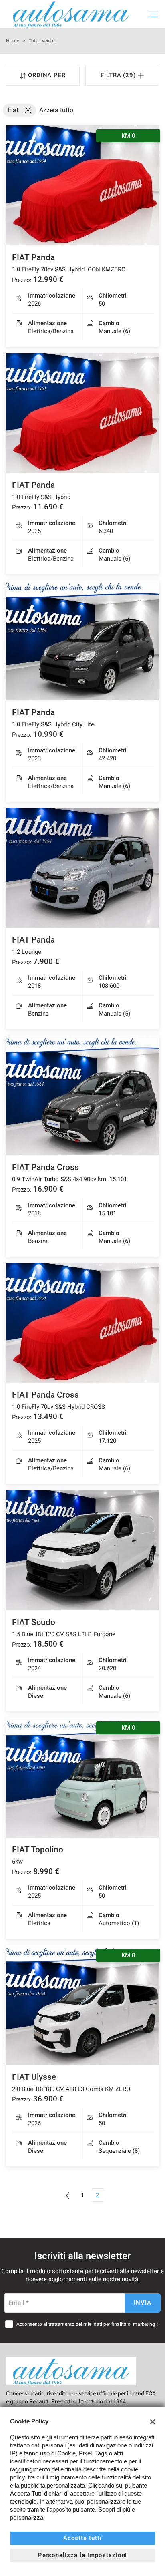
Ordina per (47, 75)
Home (13, 41)
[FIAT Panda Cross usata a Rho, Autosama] (82, 1095)
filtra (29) (119, 75)
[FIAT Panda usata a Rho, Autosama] (82, 413)
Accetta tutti (82, 2538)
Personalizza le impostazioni (83, 2555)
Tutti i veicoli (42, 41)
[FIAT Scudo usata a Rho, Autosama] (82, 1550)
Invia (143, 2303)
